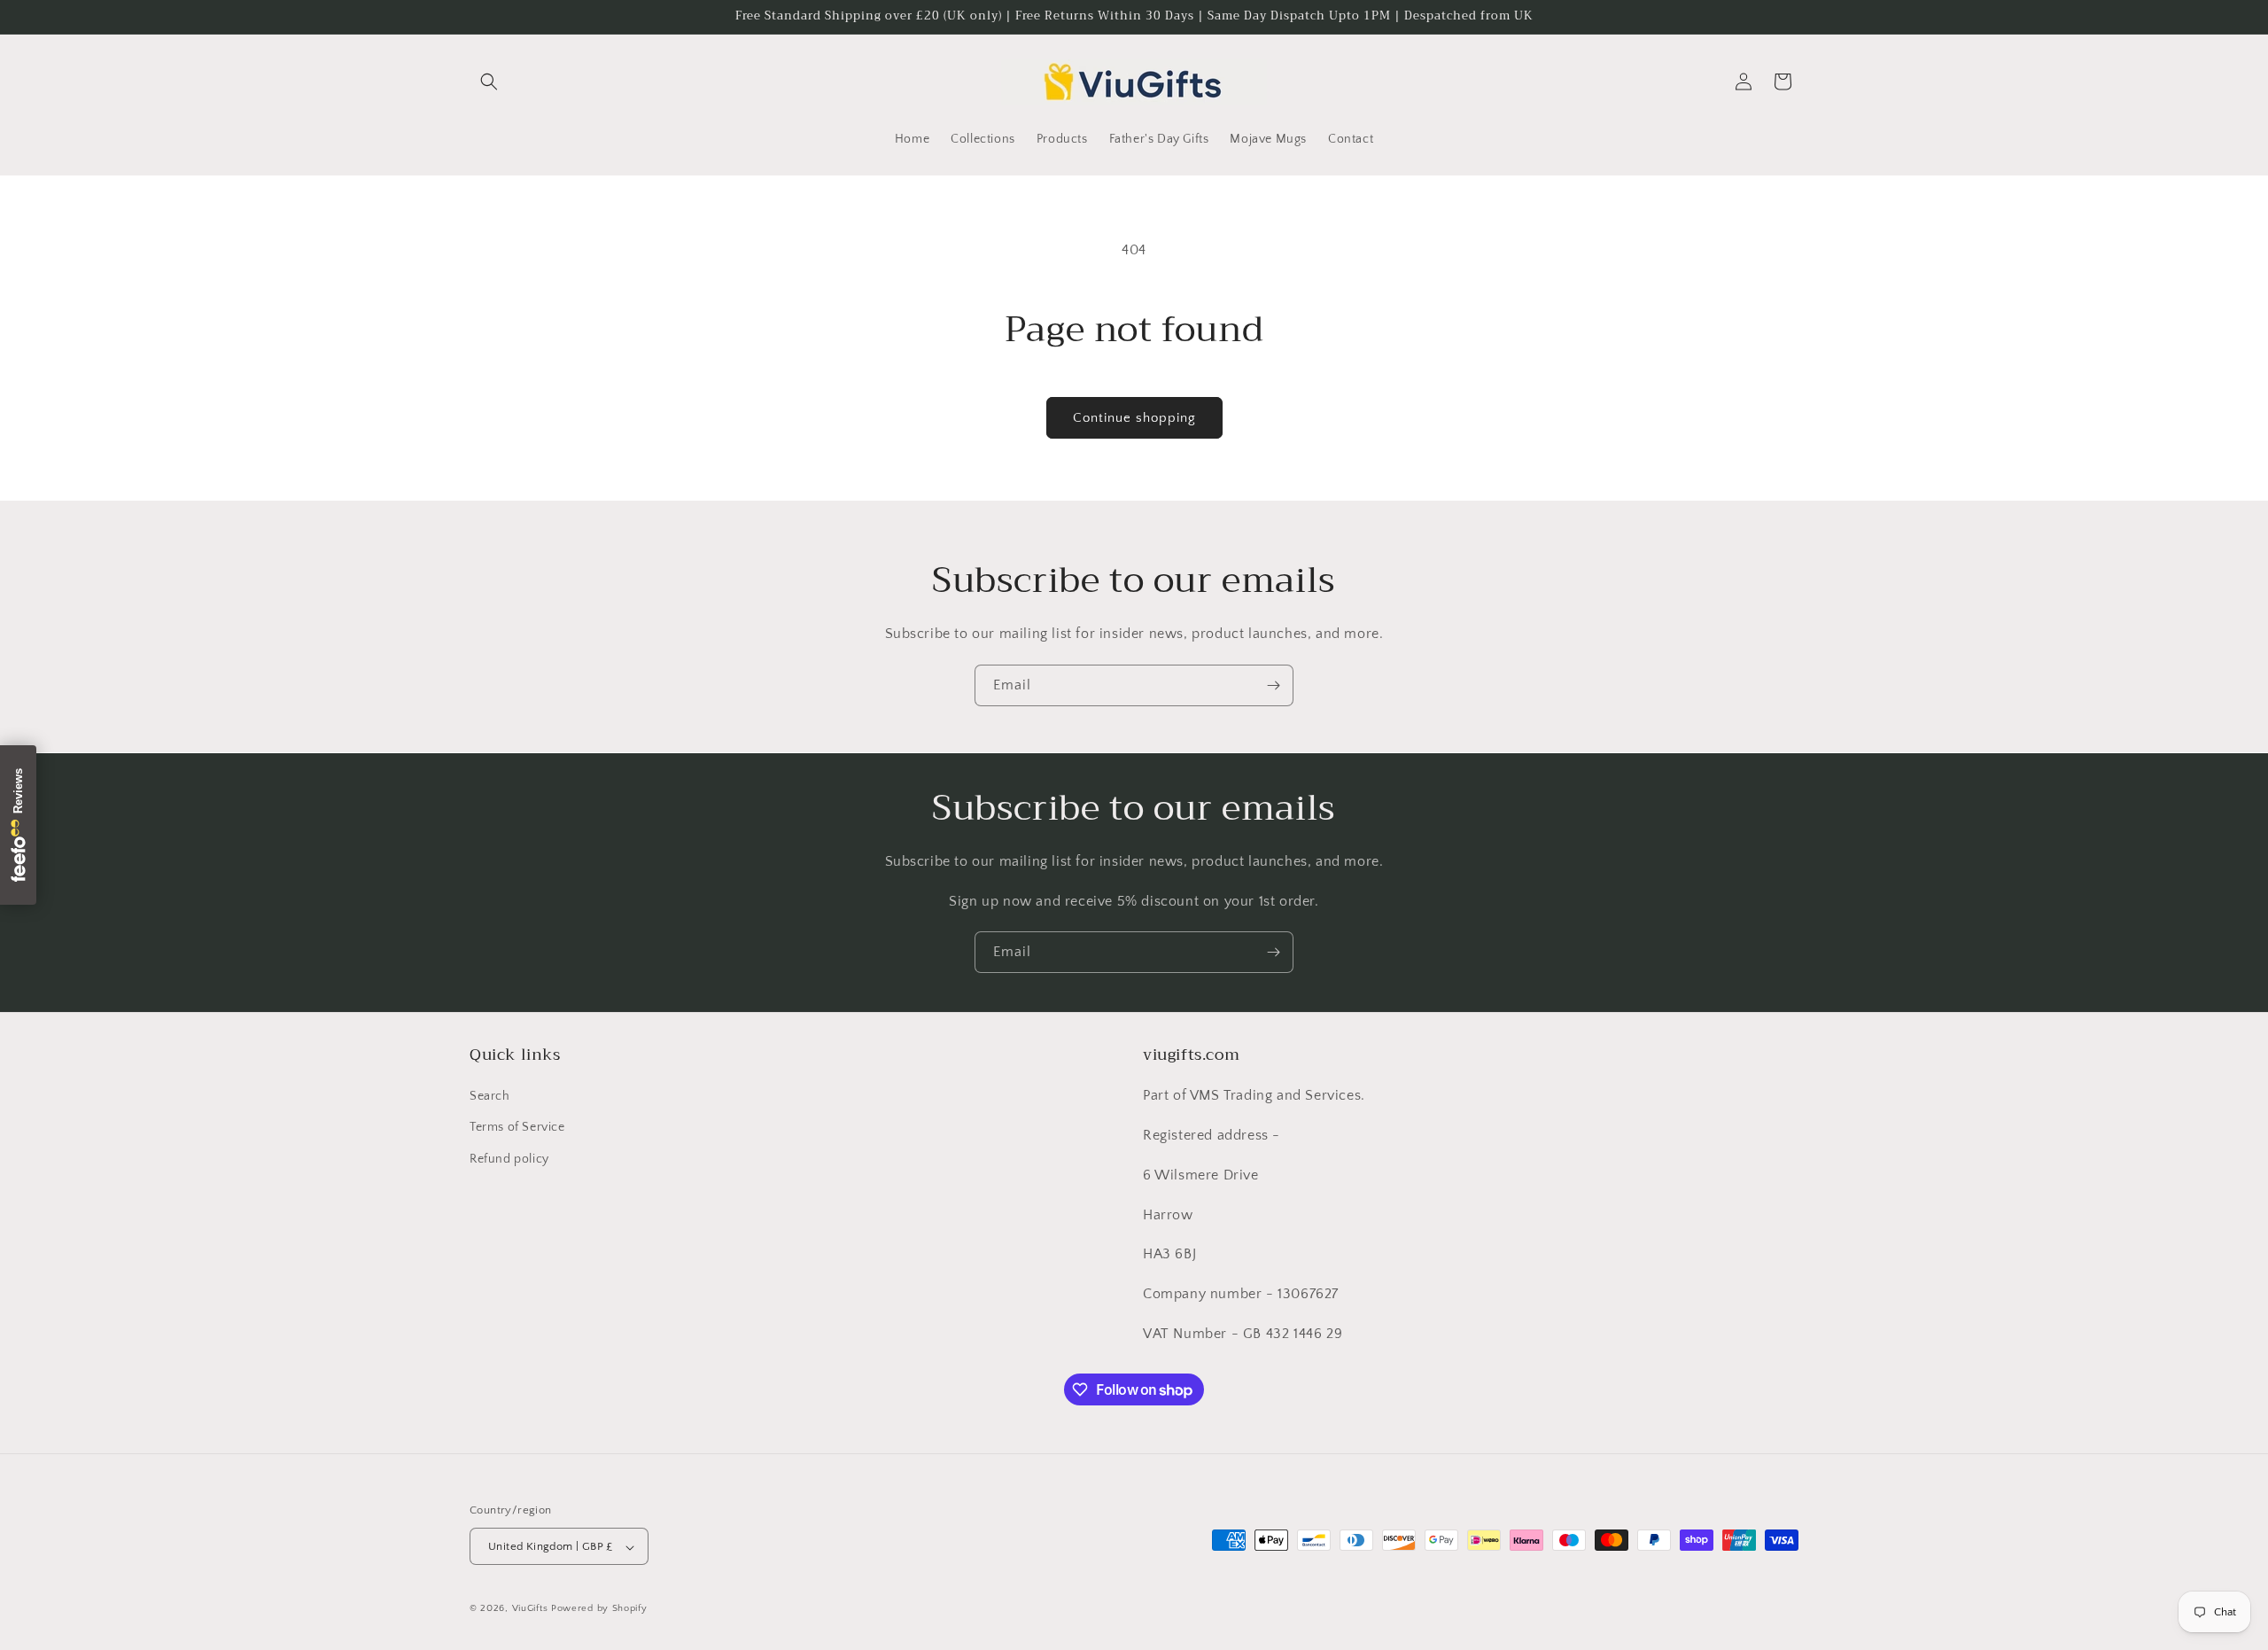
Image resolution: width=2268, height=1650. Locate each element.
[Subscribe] (1273, 685)
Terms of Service (517, 1128)
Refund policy (509, 1159)
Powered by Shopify (599, 1609)
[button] (489, 82)
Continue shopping (1134, 418)
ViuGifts (530, 1609)
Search (490, 1097)
